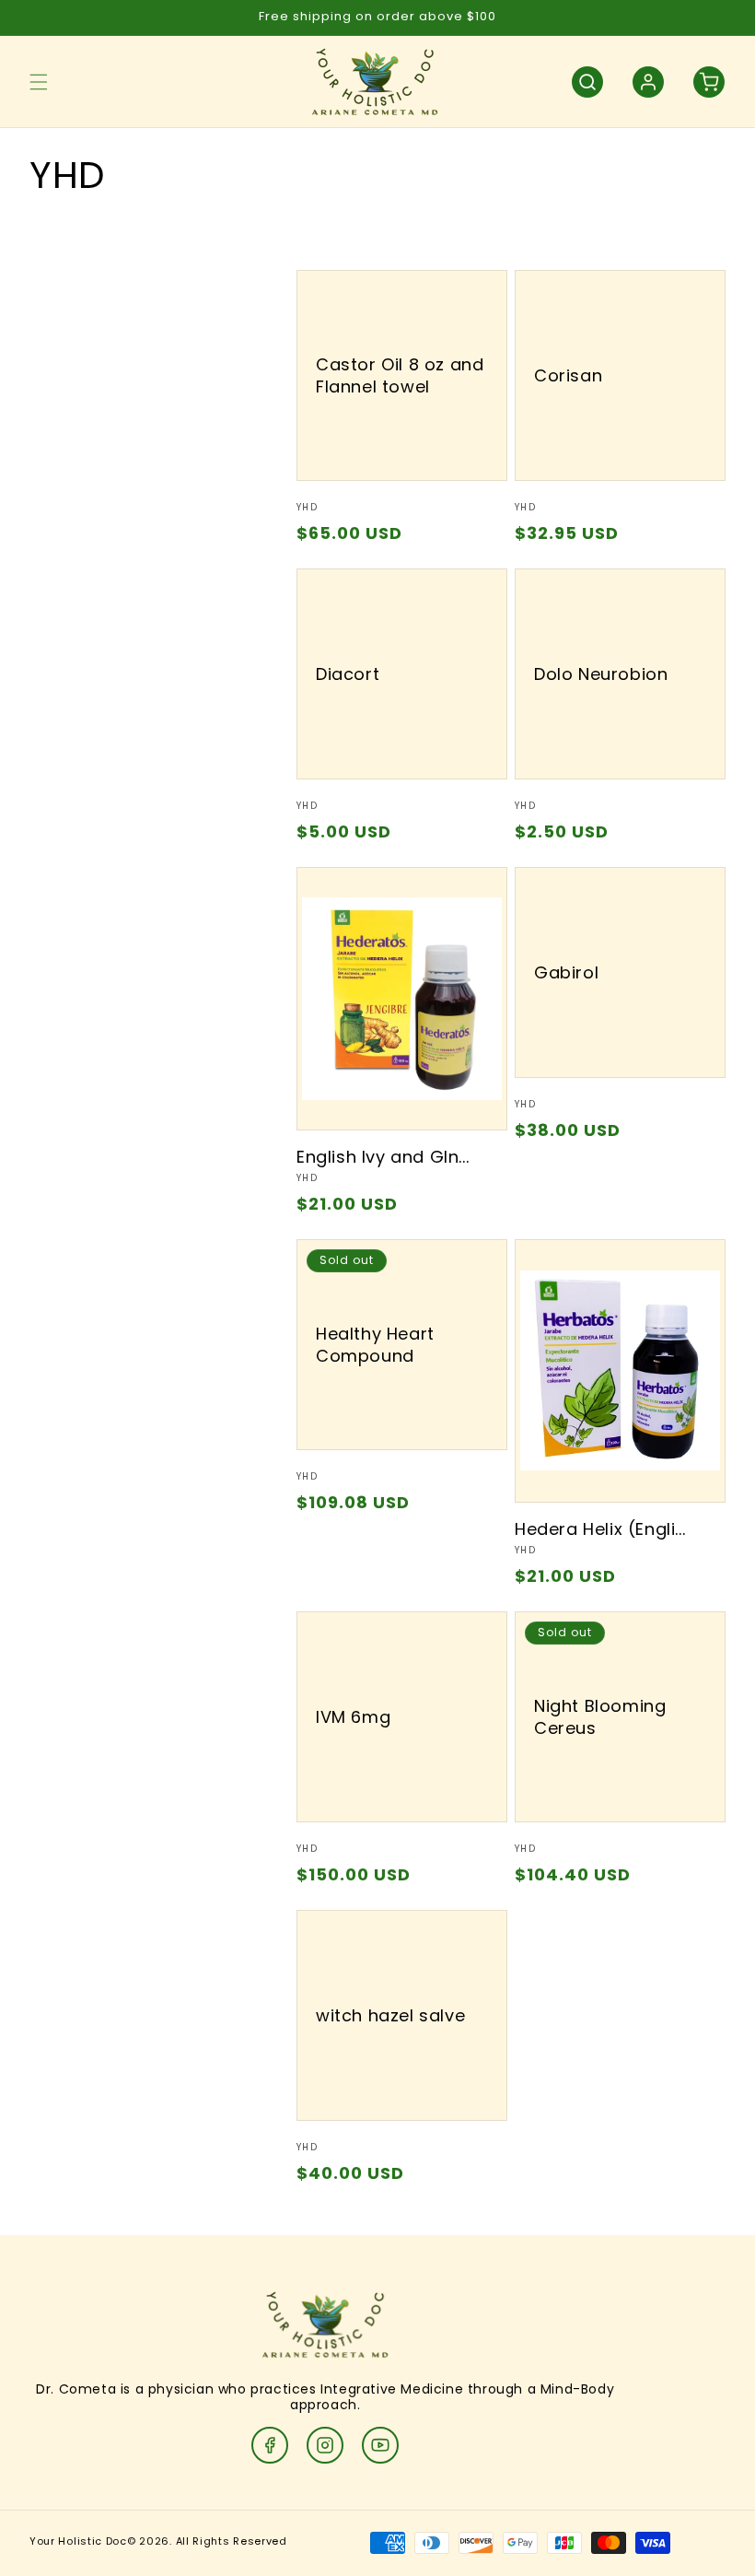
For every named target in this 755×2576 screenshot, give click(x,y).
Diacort (348, 674)
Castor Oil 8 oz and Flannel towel (400, 375)
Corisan (568, 375)
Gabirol (566, 972)
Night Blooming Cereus (600, 1717)
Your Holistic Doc (78, 2541)
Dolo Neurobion (601, 674)
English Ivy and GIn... (383, 1157)
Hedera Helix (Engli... (600, 1529)
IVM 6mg (353, 1717)
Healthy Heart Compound (375, 1345)
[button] (39, 82)
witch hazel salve (390, 2015)
